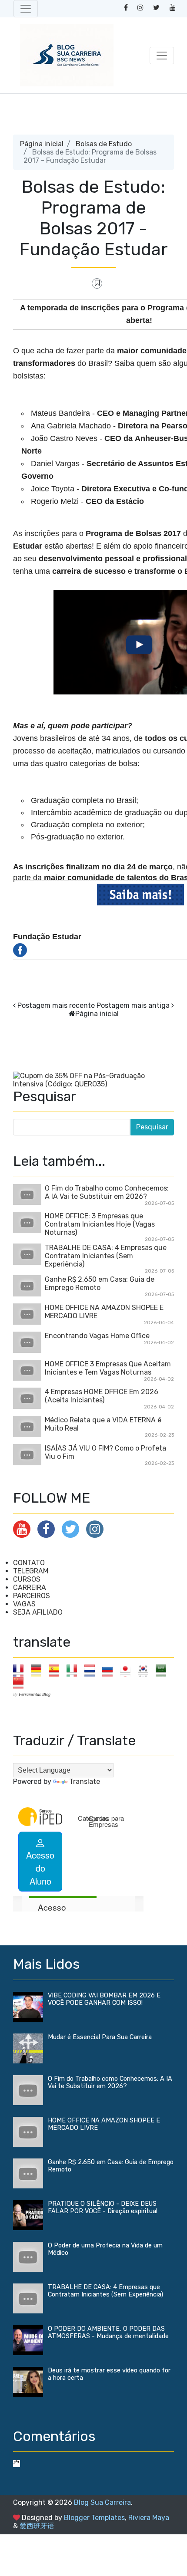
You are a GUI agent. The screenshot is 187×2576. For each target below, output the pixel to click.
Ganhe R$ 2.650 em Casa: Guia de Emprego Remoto (100, 1283)
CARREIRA (30, 1587)
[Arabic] (164, 1670)
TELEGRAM (31, 1571)
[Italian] (75, 1670)
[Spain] (57, 1670)
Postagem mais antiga (133, 1005)
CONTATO (29, 1563)
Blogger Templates (94, 2518)
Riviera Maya (149, 2518)
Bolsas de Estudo (104, 144)
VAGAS (24, 1604)
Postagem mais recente (56, 1005)
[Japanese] (128, 1670)
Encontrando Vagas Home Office (97, 1336)
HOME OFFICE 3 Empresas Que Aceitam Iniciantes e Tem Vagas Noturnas (108, 1368)
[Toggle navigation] (26, 9)
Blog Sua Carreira (102, 2502)
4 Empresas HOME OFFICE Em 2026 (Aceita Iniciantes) (102, 1396)
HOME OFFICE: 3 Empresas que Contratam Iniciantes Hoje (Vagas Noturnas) (100, 1224)
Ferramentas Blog (35, 1694)
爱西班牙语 (37, 2526)
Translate (85, 1781)
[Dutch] (92, 1670)
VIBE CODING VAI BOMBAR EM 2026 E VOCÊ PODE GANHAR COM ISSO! (104, 1999)
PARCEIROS (32, 1596)
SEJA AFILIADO (38, 1612)
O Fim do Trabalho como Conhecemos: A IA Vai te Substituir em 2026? (107, 1192)
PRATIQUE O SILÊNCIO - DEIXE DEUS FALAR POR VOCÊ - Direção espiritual (103, 2208)
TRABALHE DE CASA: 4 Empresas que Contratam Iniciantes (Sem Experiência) (106, 1256)
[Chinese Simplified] (21, 1683)
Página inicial (42, 144)
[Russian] (110, 1670)
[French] (21, 1670)
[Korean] (146, 1670)
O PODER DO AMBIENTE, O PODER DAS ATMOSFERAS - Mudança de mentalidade (108, 2333)
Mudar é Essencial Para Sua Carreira (100, 2037)
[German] (39, 1670)
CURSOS (27, 1579)
